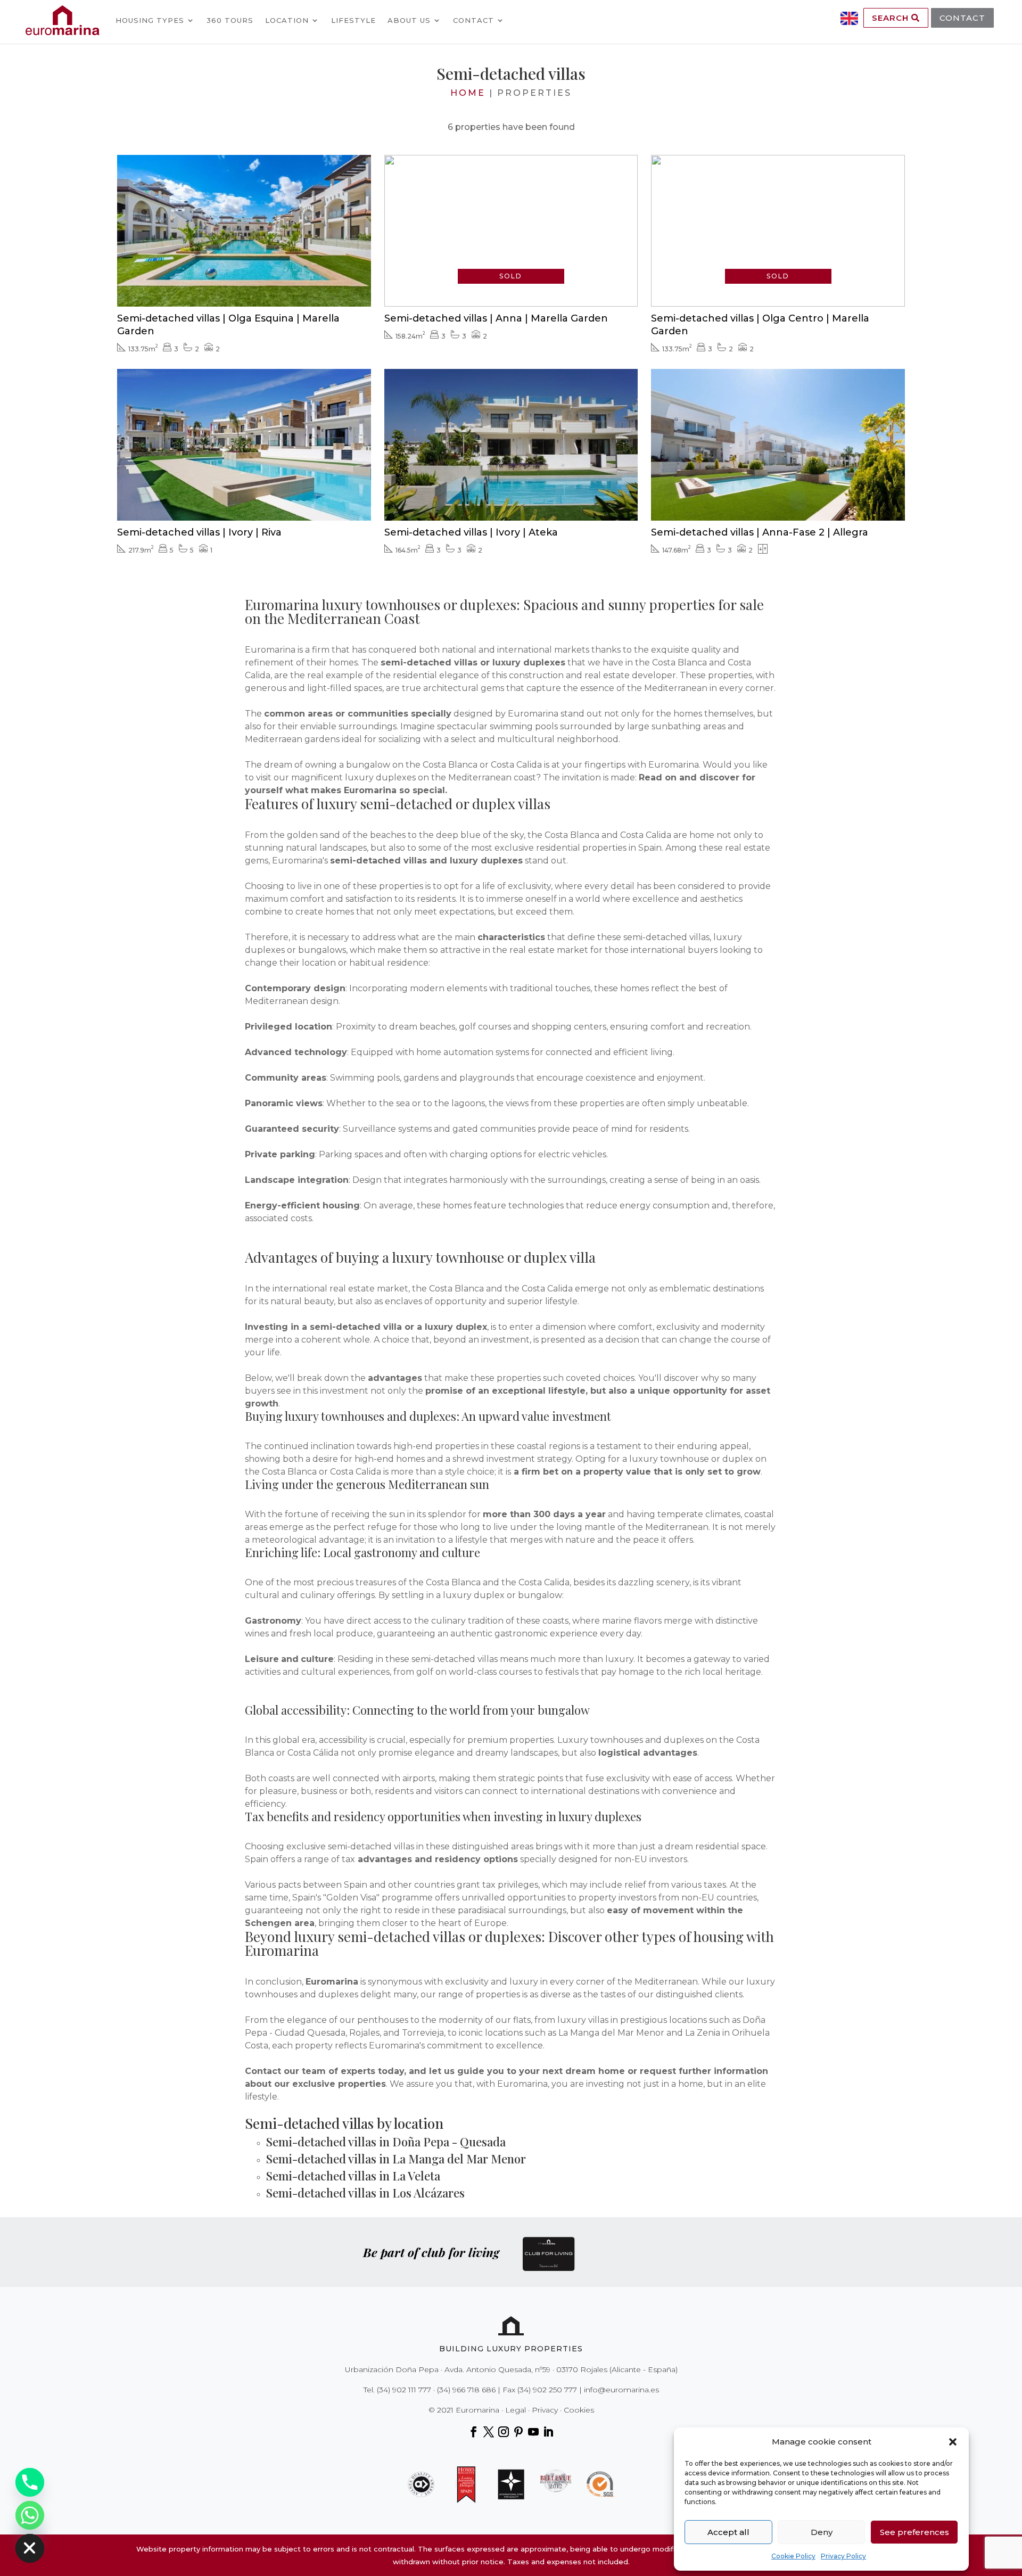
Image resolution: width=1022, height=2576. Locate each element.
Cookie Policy (793, 2556)
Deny (822, 2532)
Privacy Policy (843, 2556)
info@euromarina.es (621, 2390)
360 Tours (230, 20)
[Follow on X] (489, 2432)
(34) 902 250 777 (547, 2390)
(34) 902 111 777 (404, 2390)
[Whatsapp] (30, 2515)
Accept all (728, 2532)
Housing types (150, 20)
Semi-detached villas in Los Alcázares (365, 2193)
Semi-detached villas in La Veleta (353, 2176)
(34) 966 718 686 (466, 2390)
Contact (473, 20)
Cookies (579, 2410)
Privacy (545, 2410)
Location (287, 20)
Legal (516, 2410)
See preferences (914, 2532)
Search (892, 18)
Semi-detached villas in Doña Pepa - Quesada (386, 2142)
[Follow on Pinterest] (518, 2432)
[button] (953, 2442)
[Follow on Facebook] (474, 2432)
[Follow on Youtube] (533, 2432)
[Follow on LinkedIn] (548, 2432)
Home (468, 93)
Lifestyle (353, 20)
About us (409, 20)
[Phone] (30, 2482)
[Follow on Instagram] (504, 2432)
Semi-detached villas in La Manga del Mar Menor (396, 2159)
